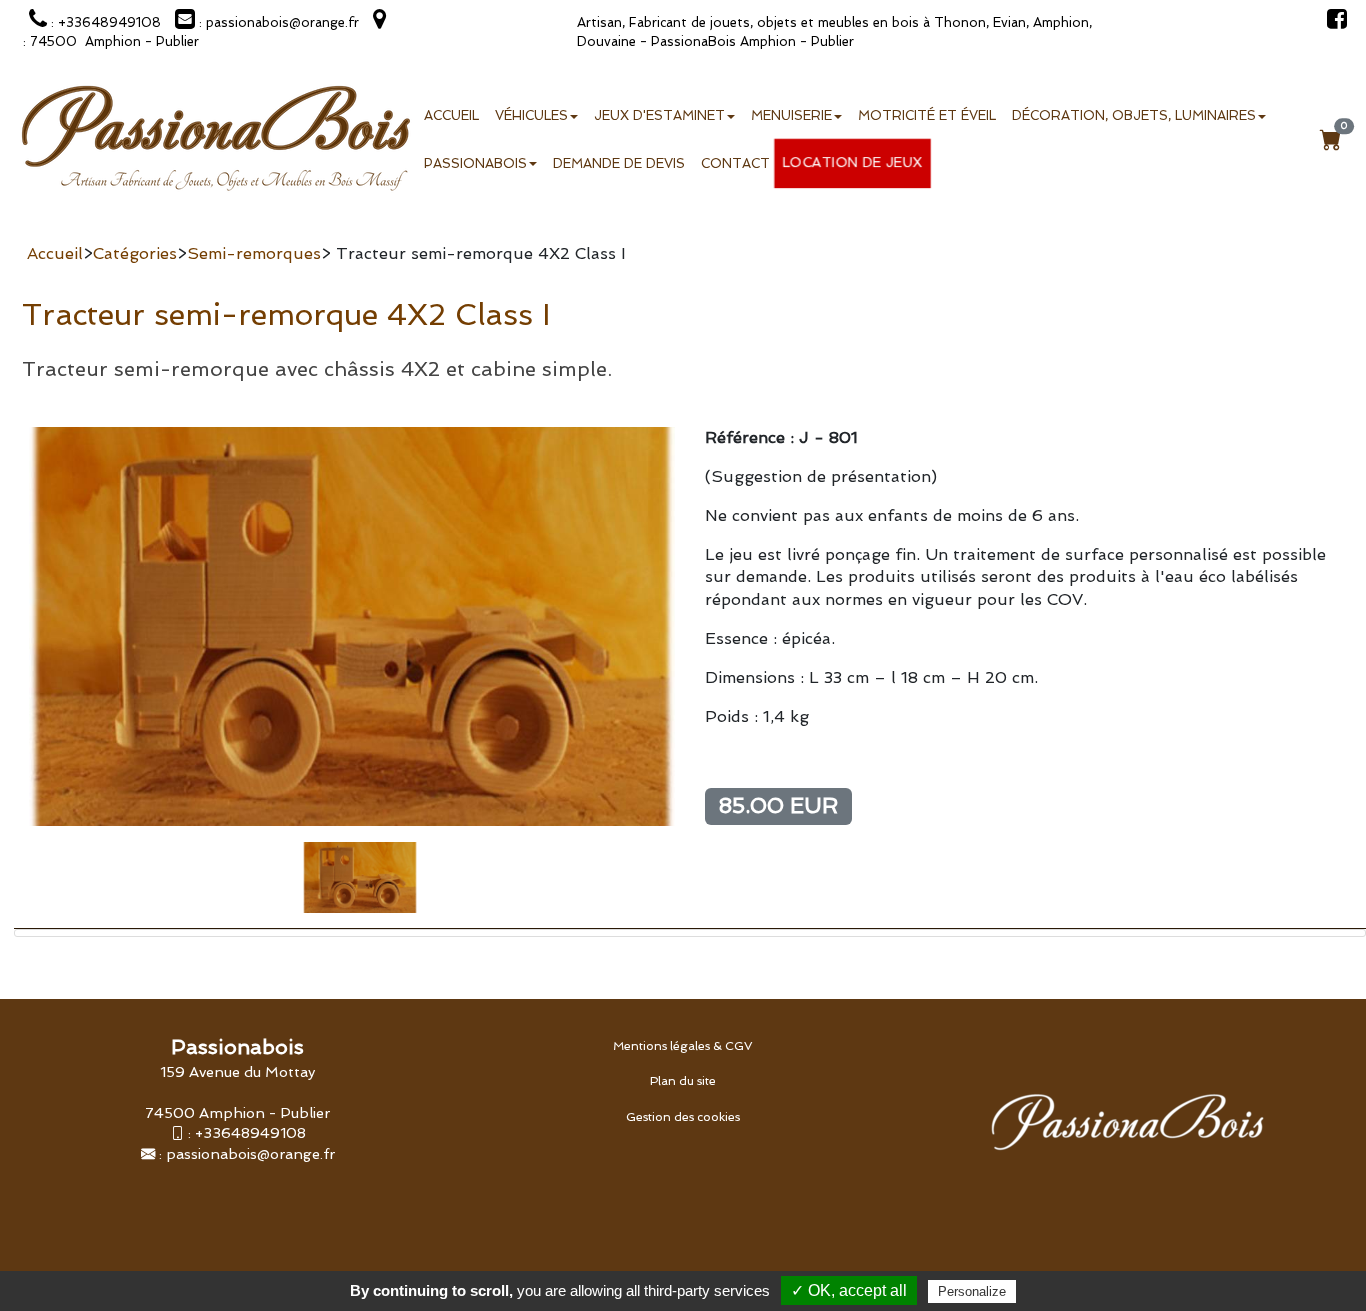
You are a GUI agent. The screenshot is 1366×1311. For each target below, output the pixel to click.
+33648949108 (250, 1132)
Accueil (451, 115)
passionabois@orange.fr (250, 1153)
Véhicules (531, 115)
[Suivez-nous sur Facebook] (1332, 22)
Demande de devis (619, 163)
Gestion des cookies (683, 1117)
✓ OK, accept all (849, 1290)
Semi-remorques (254, 253)
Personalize (972, 1291)
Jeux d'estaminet (659, 115)
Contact (735, 163)
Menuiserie (791, 115)
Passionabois (475, 163)
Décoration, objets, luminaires (1134, 115)
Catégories (135, 253)
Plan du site (683, 1081)
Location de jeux (853, 162)
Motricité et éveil (927, 115)
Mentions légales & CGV (683, 1046)
